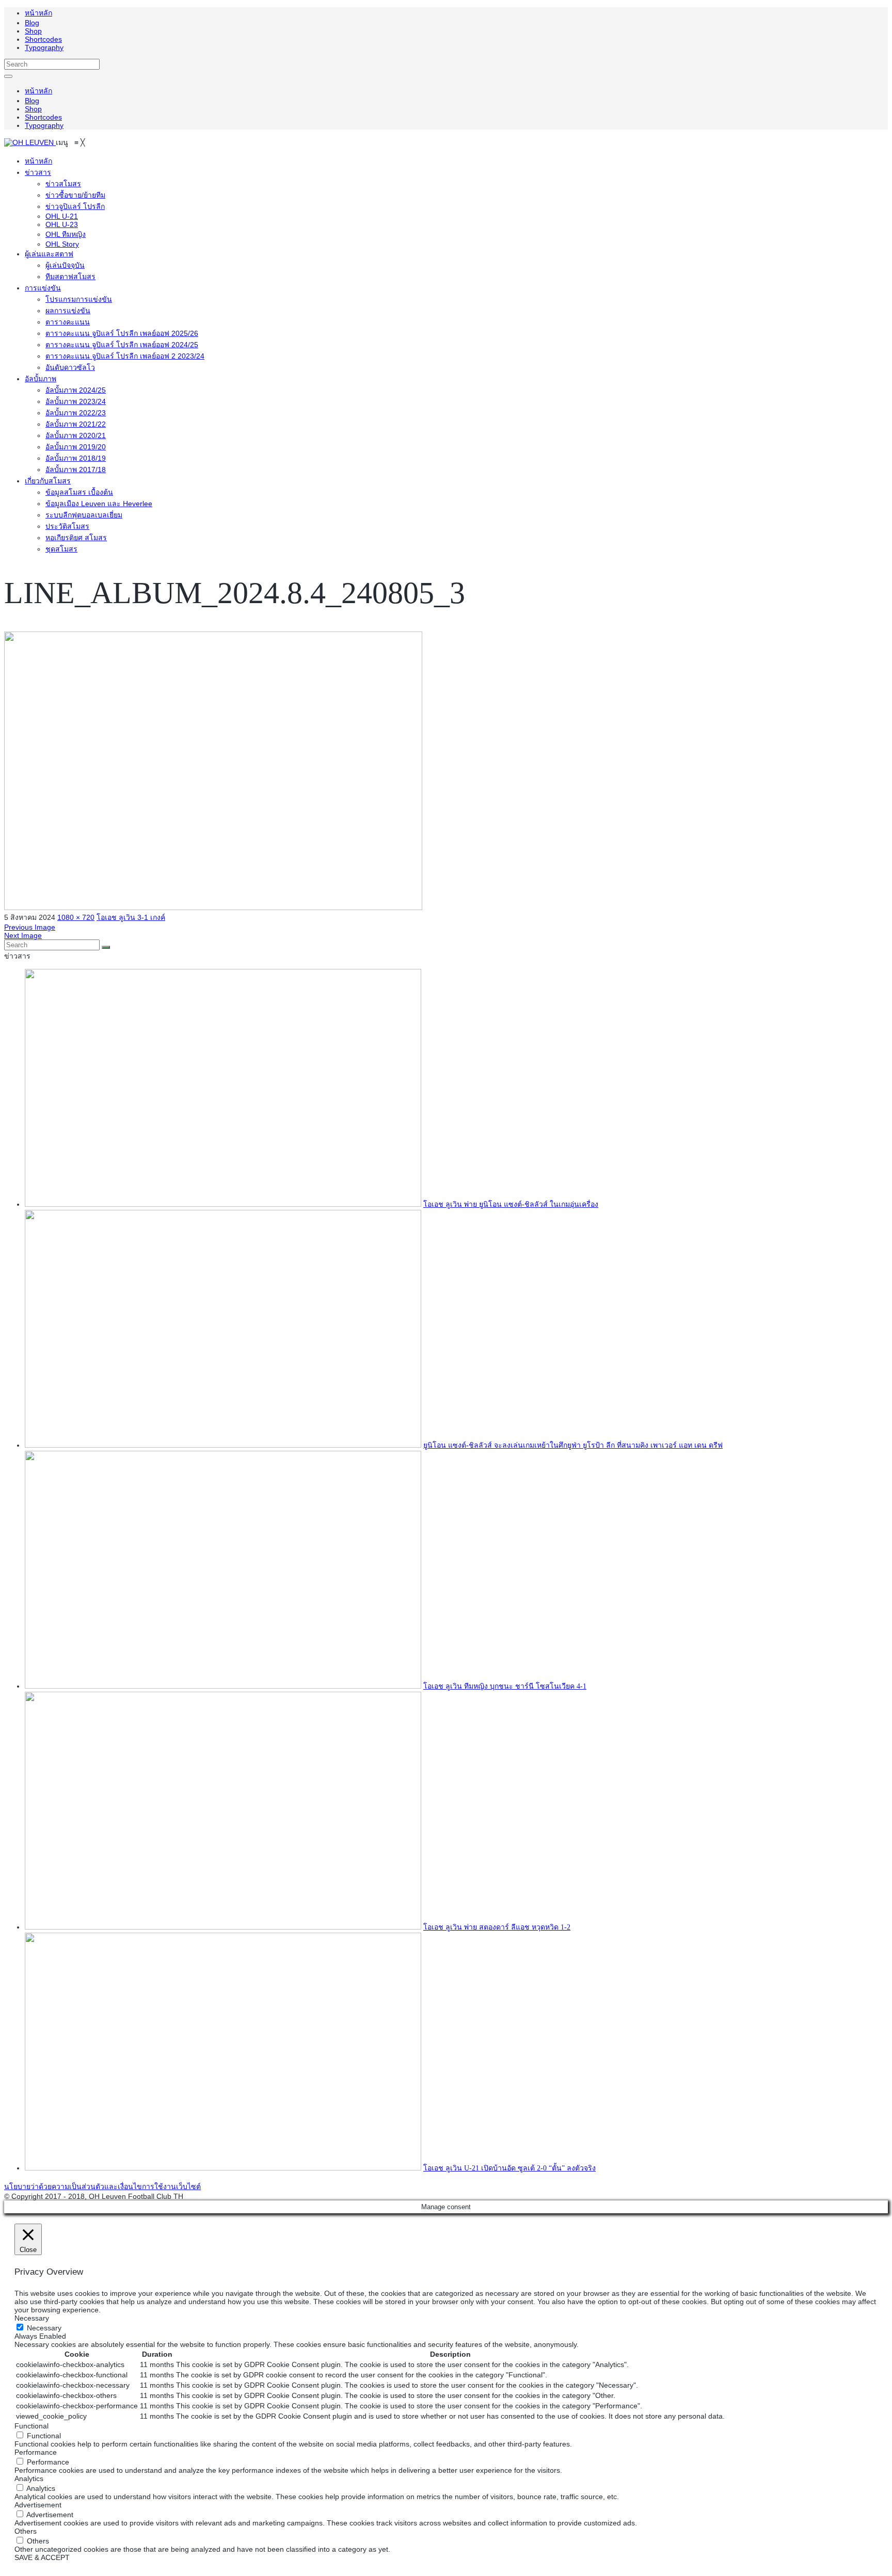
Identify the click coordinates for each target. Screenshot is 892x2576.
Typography (44, 47)
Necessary (44, 2328)
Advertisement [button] (38, 2505)
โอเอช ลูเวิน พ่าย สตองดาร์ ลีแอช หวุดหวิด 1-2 (497, 1927)
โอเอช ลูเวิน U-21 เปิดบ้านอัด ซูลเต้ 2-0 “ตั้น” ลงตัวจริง (509, 2168)
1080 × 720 (76, 917)
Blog (32, 23)
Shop (33, 31)
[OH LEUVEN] (30, 142)
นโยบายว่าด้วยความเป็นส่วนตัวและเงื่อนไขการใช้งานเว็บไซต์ (102, 2186)
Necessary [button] (32, 2318)
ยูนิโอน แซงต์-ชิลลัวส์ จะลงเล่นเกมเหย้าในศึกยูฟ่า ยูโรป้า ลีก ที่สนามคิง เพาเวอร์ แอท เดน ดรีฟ (573, 1445)
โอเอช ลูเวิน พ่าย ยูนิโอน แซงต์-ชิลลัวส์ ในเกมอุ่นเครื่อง (511, 1204)
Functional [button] (31, 2426)
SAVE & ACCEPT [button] (42, 2557)
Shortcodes (43, 39)
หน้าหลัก (38, 13)
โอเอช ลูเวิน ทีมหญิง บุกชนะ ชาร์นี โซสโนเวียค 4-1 (505, 1686)
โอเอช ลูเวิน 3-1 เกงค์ (131, 917)
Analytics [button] (29, 2478)
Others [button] (26, 2531)
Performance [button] (36, 2452)
